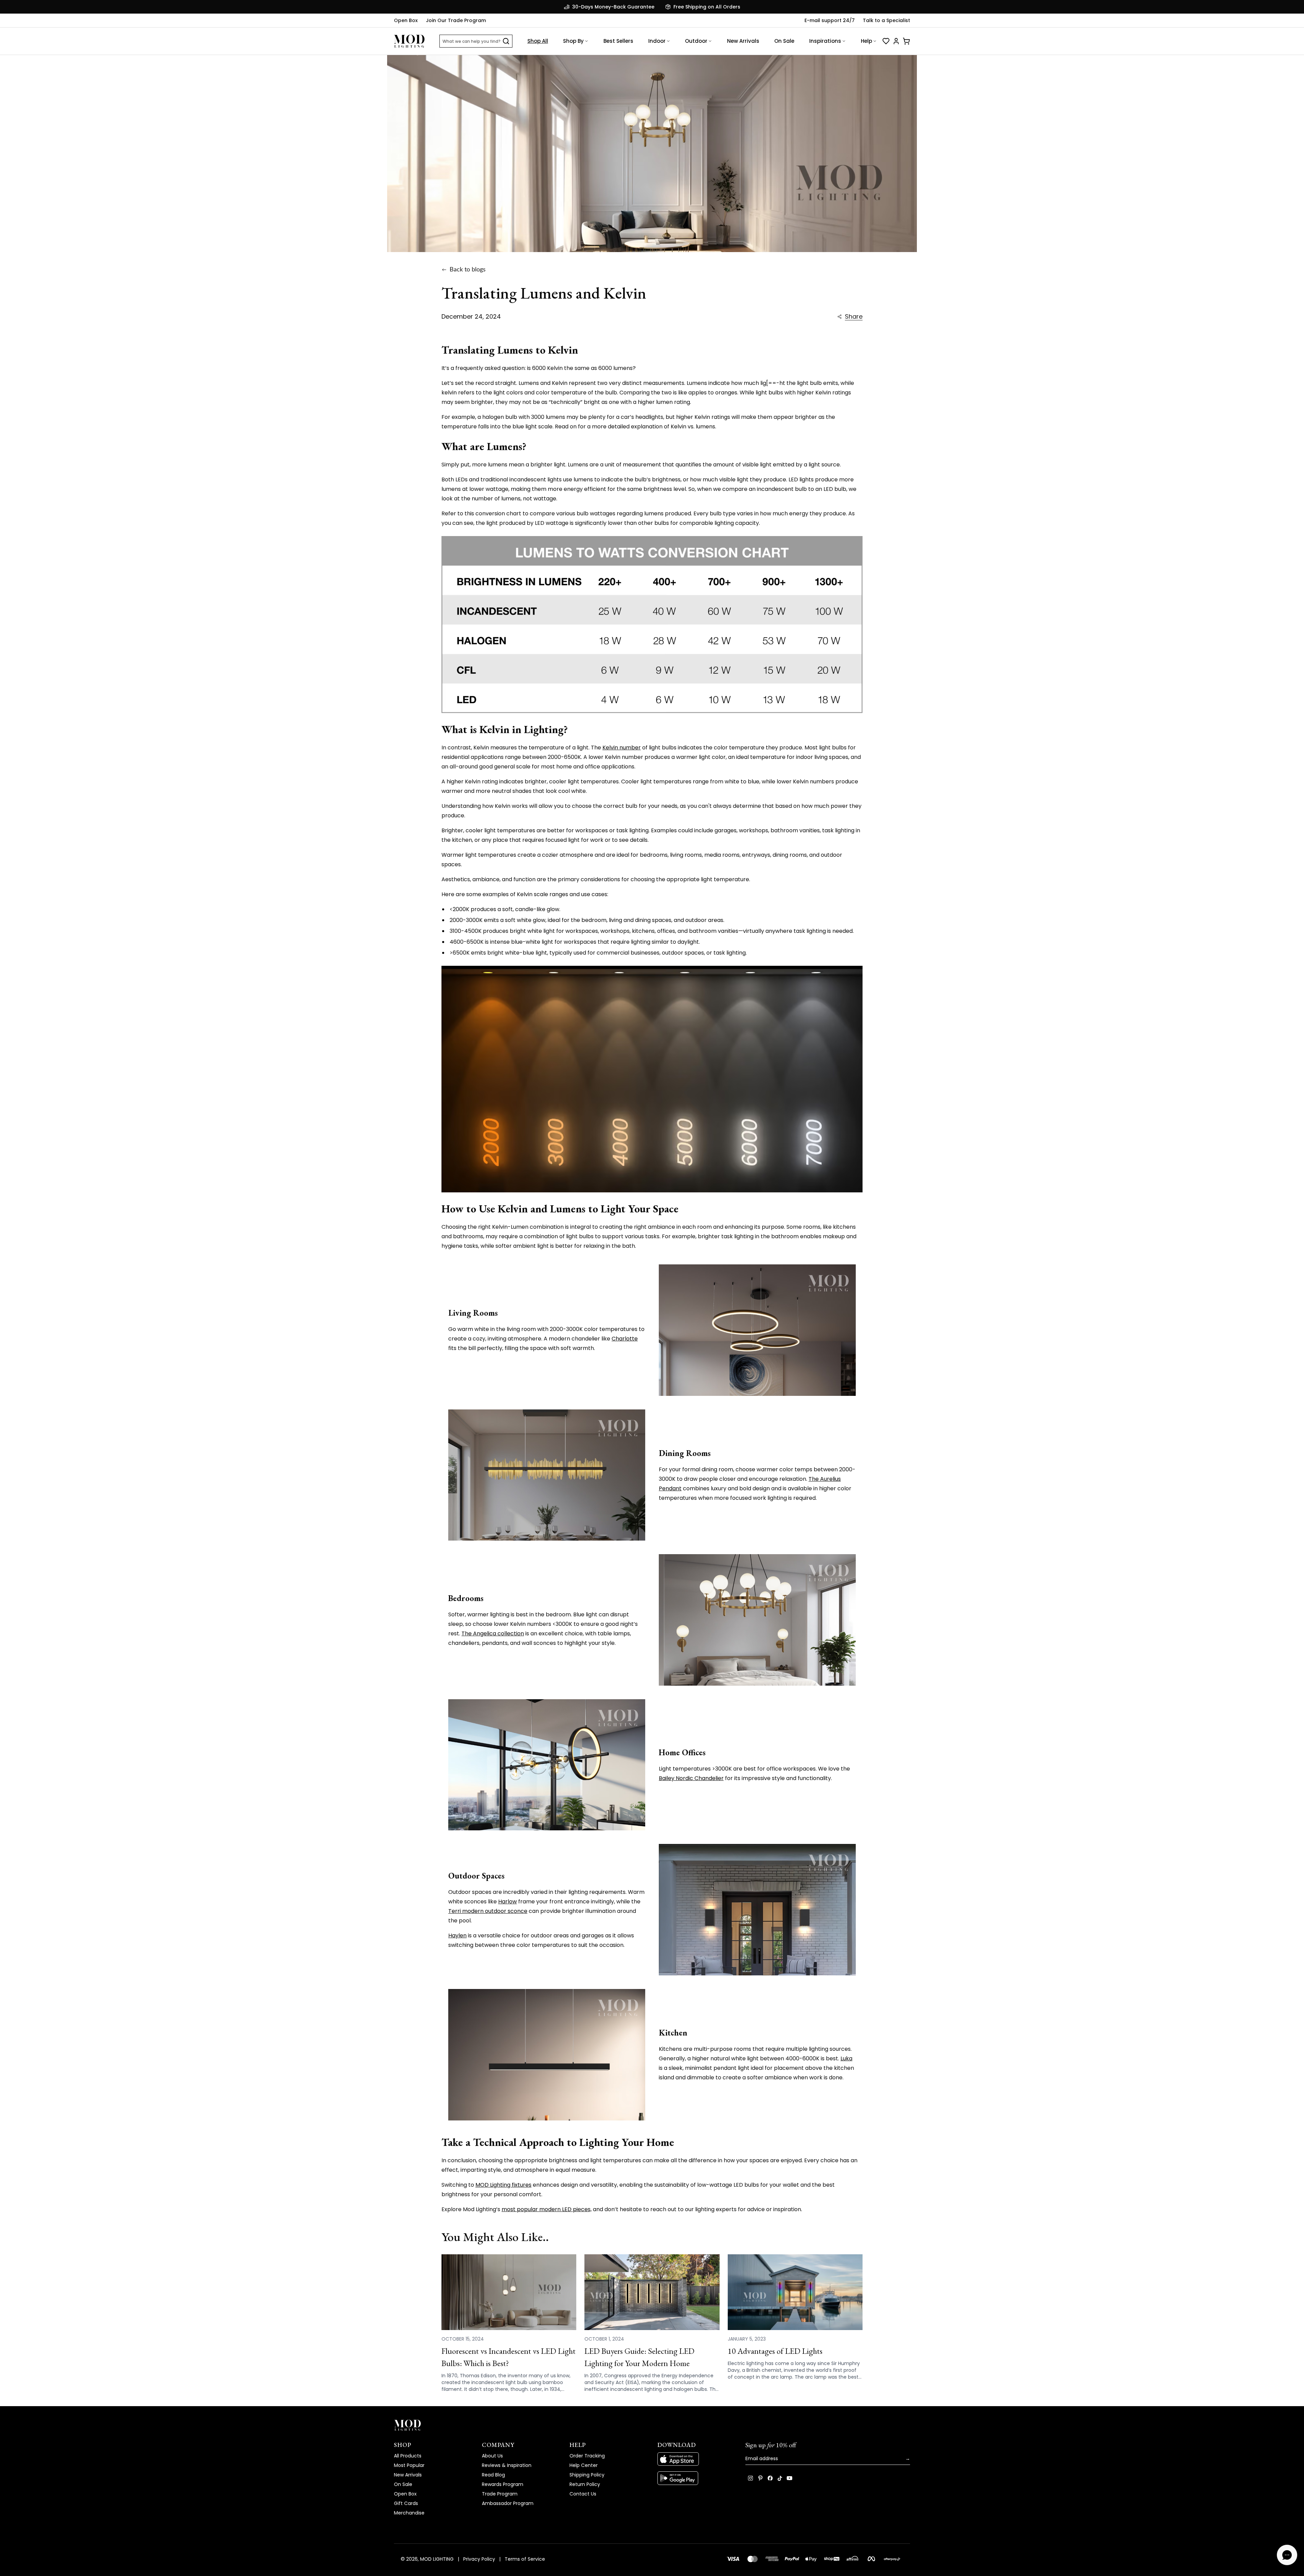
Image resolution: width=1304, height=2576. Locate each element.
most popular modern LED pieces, (547, 2209)
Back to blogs (468, 270)
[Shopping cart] (906, 41)
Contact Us (583, 2494)
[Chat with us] (1287, 2555)
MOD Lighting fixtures (503, 2185)
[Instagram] (750, 2478)
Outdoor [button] (696, 41)
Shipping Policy (587, 2475)
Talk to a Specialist (886, 20)
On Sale (784, 41)
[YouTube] (790, 2478)
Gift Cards (406, 2503)
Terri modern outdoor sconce (488, 1911)
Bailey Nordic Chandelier (691, 1778)
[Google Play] (696, 2478)
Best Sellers (618, 41)
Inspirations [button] (825, 41)
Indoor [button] (657, 41)
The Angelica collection (493, 1633)
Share (854, 317)
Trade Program (500, 2494)
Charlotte (625, 1339)
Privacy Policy (479, 2559)
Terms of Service (525, 2559)
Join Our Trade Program (456, 20)
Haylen (457, 1935)
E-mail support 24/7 (830, 20)
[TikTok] (780, 2478)
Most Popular (409, 2465)
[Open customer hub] (896, 41)
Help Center (584, 2465)
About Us (492, 2456)
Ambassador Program (508, 2503)
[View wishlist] (886, 41)
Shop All (538, 41)
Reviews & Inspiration (507, 2465)
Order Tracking (587, 2456)
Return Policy (585, 2484)
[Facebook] (770, 2478)
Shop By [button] (573, 41)
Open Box (406, 20)
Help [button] (866, 41)
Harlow (508, 1902)
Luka (846, 2058)
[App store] (696, 2459)
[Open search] (506, 41)
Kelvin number (622, 748)
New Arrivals (743, 41)
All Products (408, 2456)
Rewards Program (503, 2484)
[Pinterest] (760, 2478)
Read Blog (493, 2475)
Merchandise (409, 2513)
